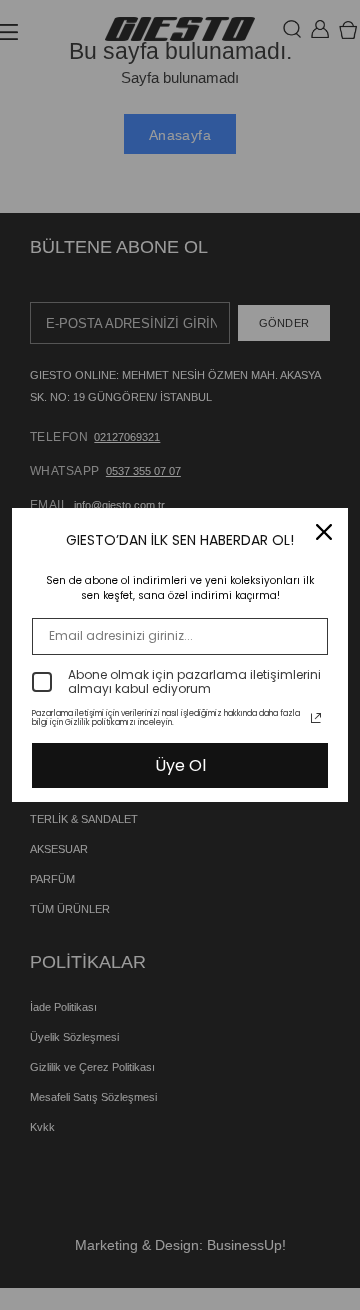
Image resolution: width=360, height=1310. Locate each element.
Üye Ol (180, 765)
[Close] (324, 532)
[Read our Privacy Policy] (316, 718)
